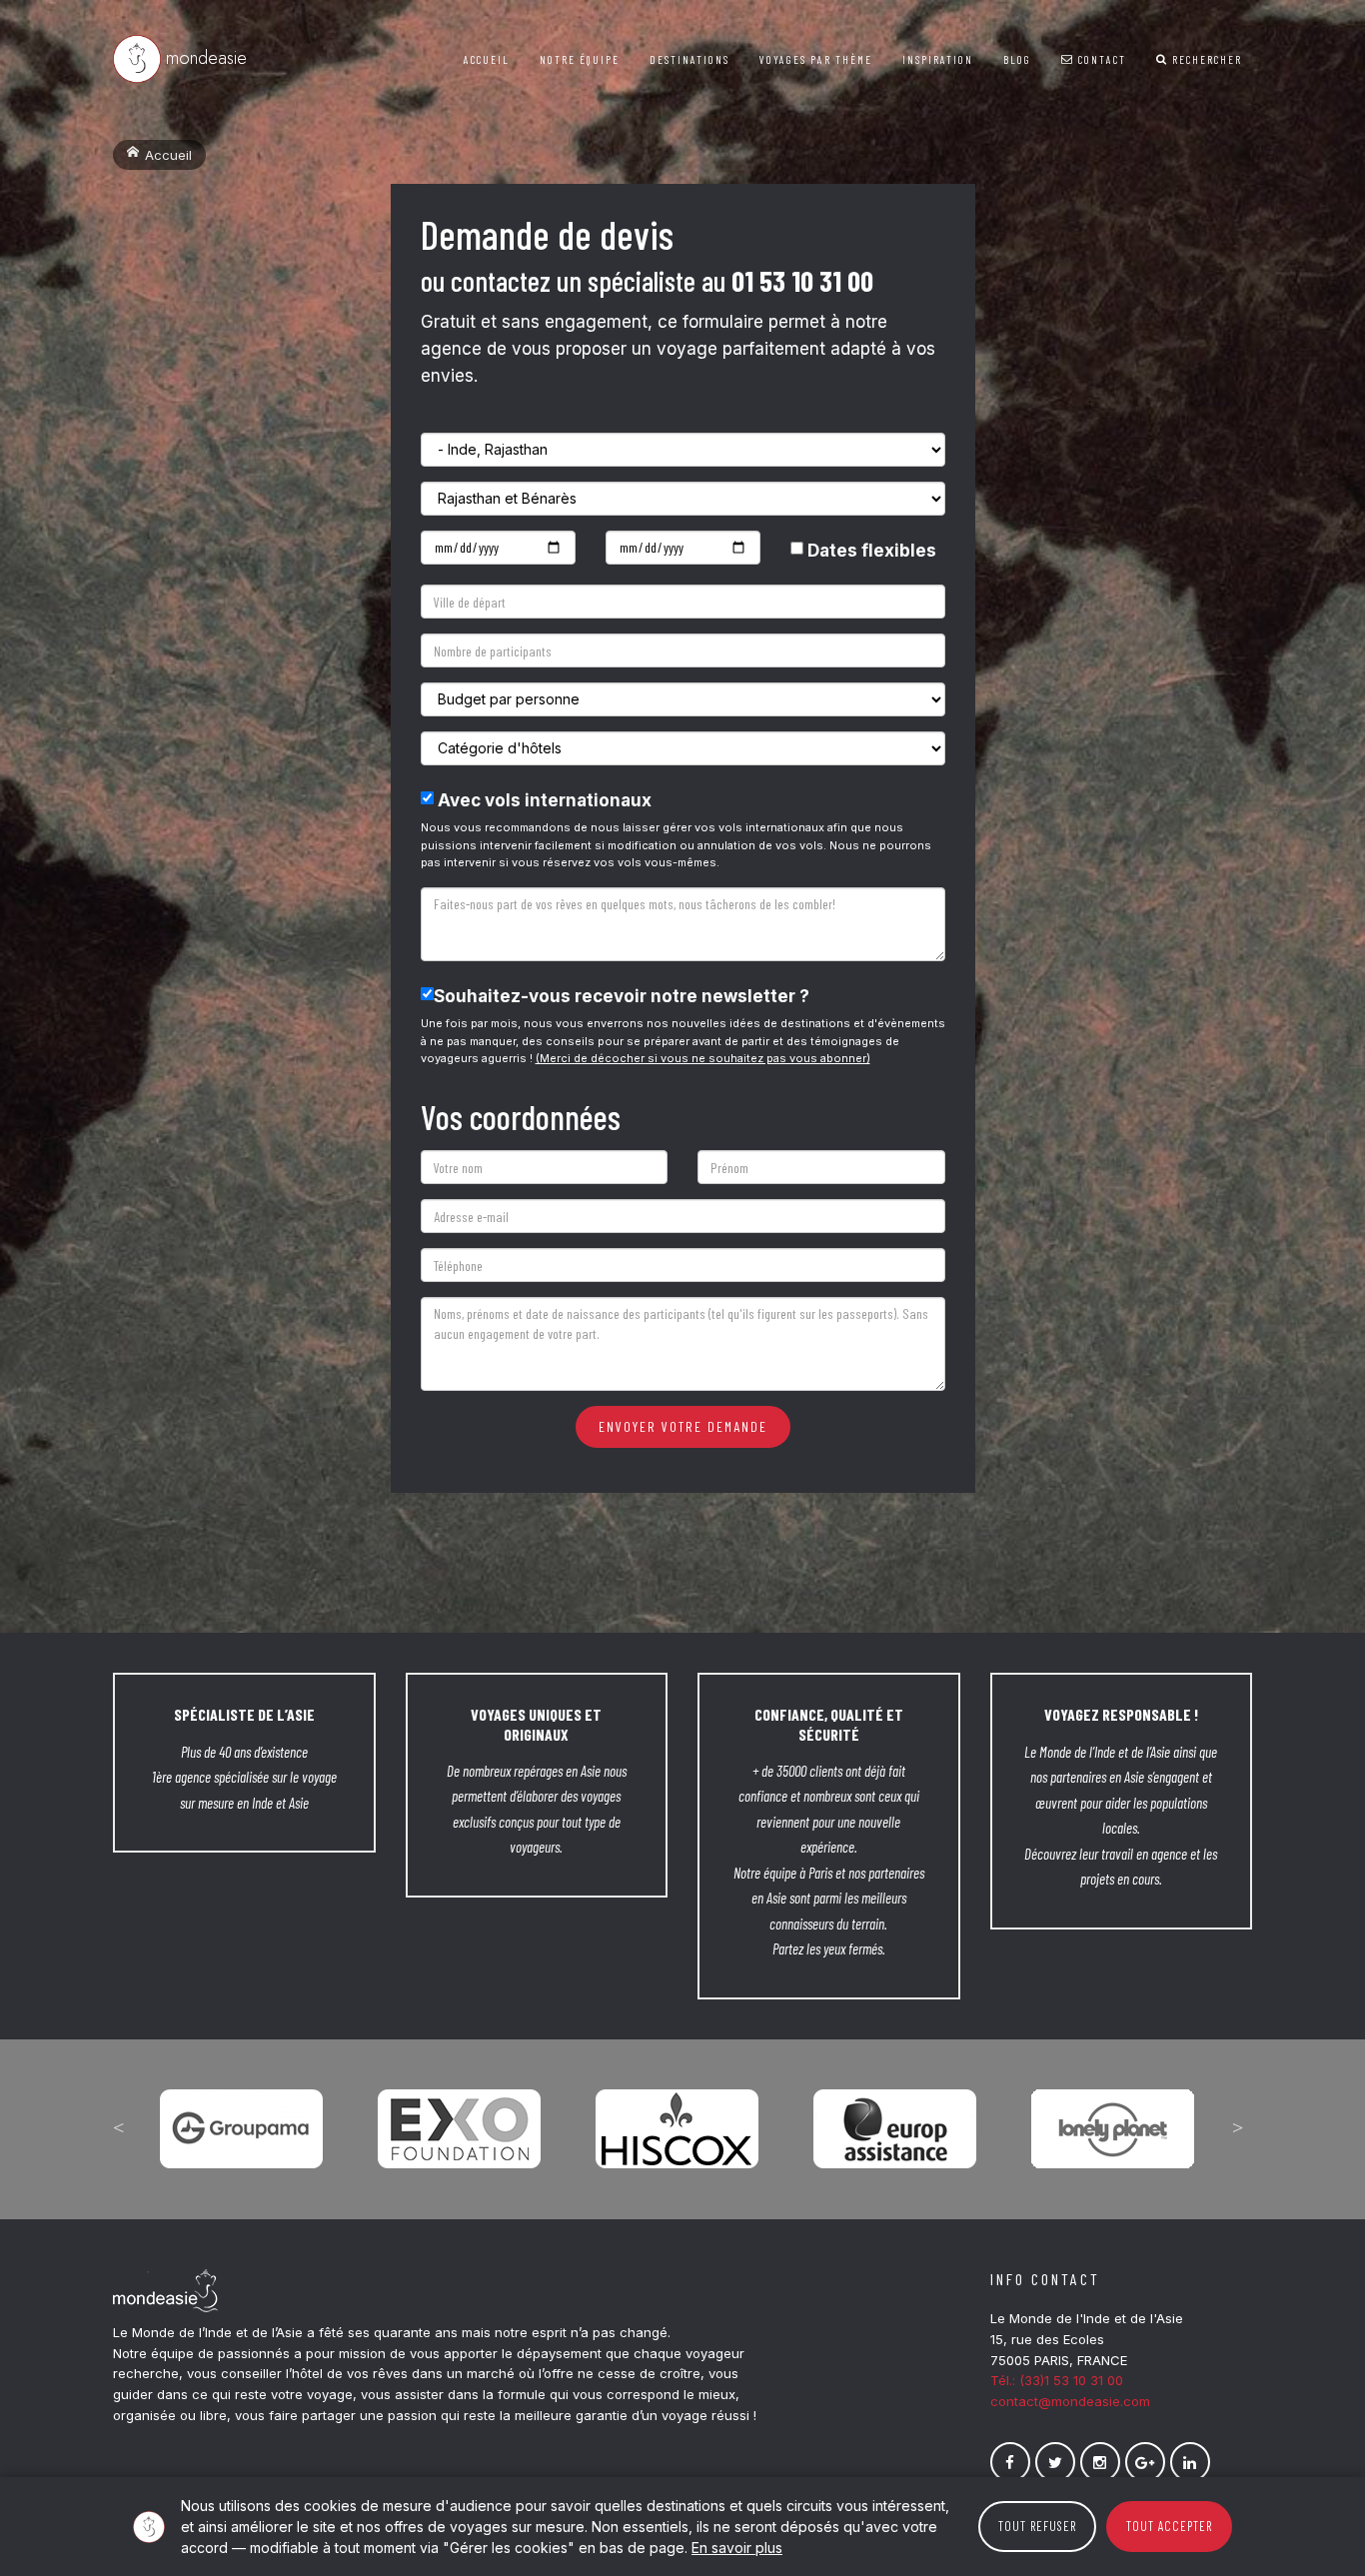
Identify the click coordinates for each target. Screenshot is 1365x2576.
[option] (242, 2114)
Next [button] (1237, 2127)
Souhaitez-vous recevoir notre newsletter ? (622, 996)
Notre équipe (580, 59)
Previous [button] (118, 2127)
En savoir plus (737, 2548)
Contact (1100, 59)
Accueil (487, 59)
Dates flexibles (870, 551)
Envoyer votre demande (683, 1426)
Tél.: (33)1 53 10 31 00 (1057, 2380)
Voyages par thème (816, 59)
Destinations (689, 59)
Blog (1017, 59)
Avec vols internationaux (543, 800)
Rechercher (1205, 59)
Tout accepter (1169, 2526)
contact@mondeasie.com (1070, 2401)
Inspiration (938, 59)
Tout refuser (1037, 2526)
